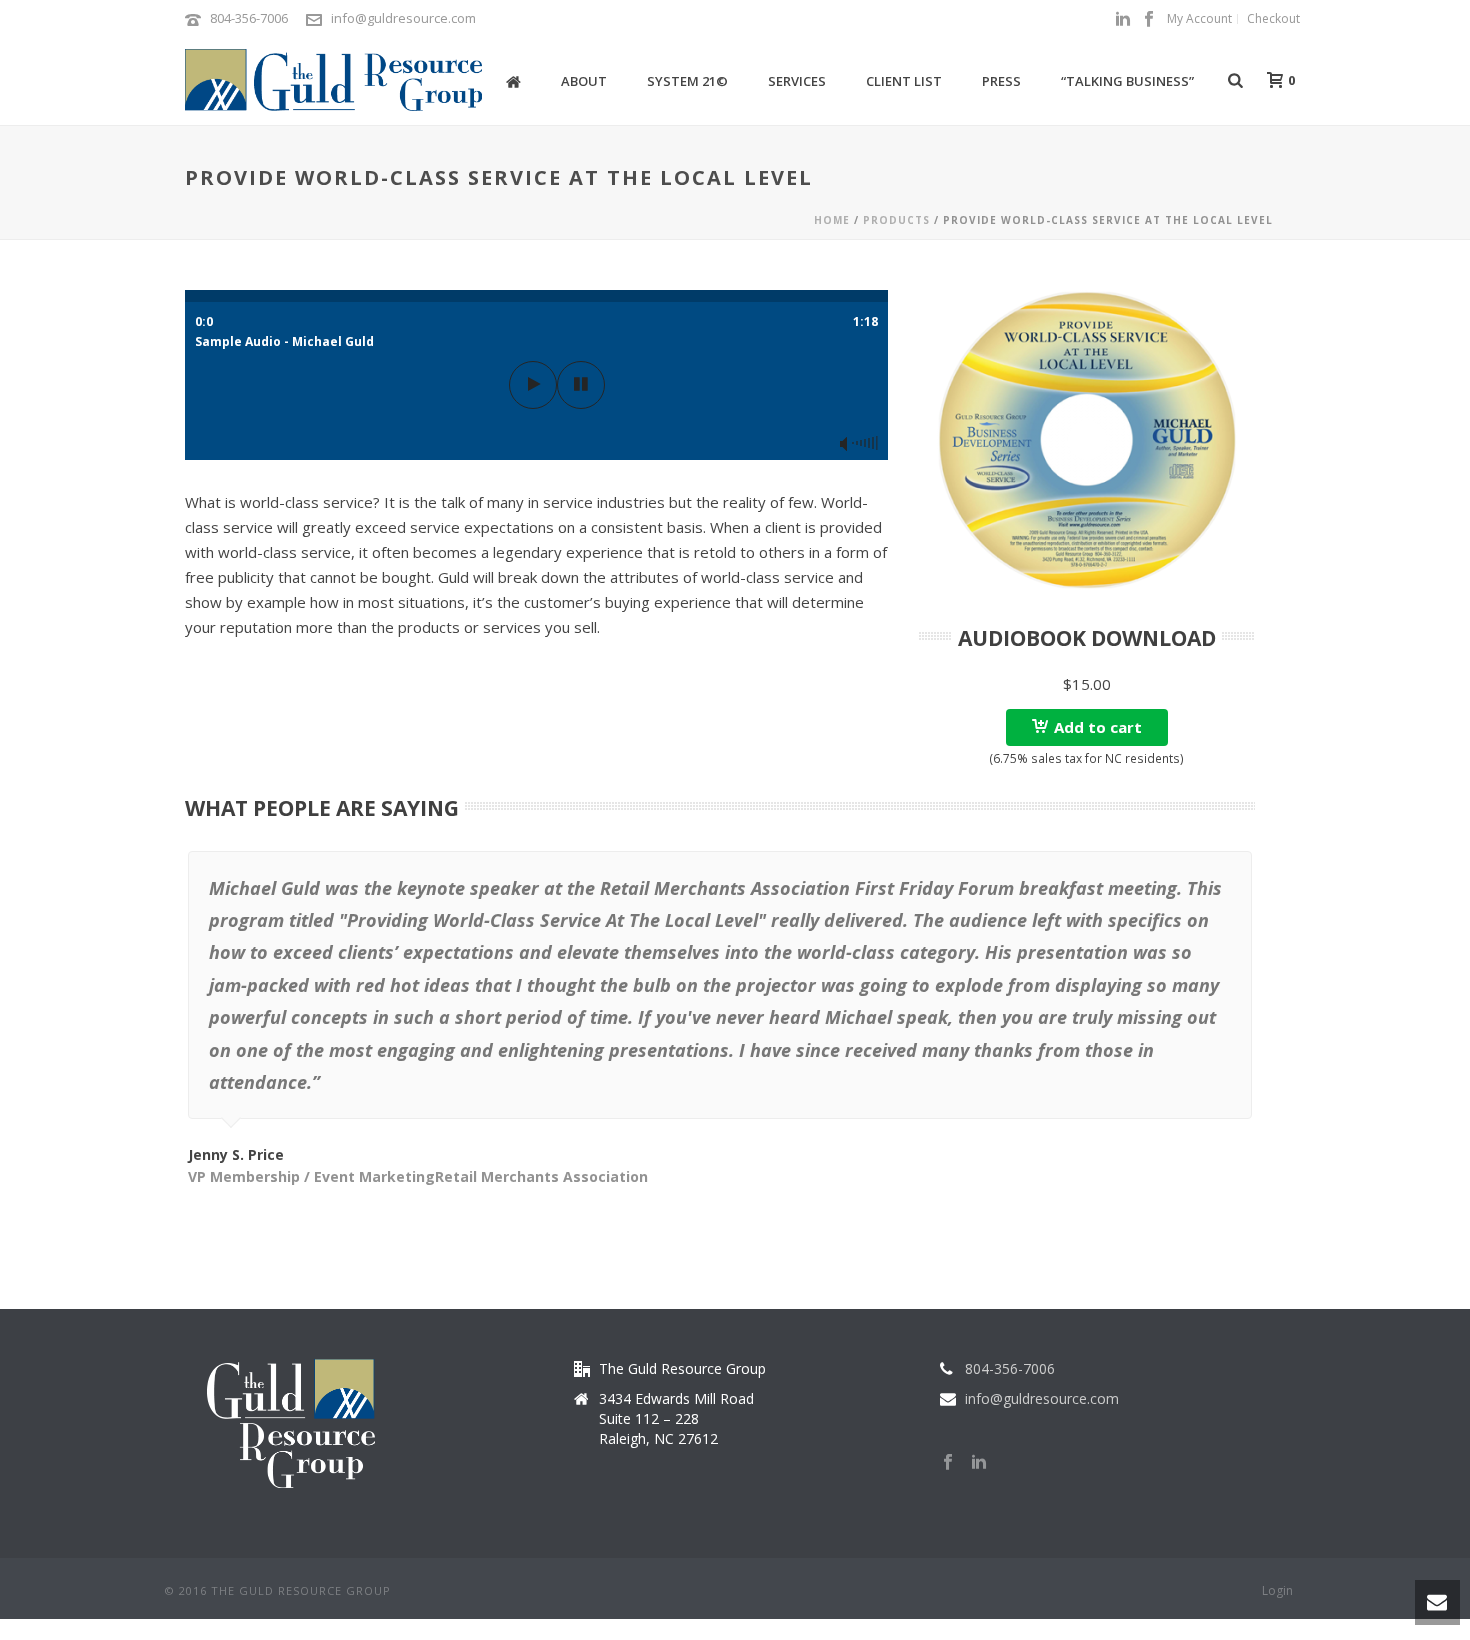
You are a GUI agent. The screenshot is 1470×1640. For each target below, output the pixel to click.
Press (1001, 81)
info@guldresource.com (403, 18)
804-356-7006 (249, 18)
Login (1277, 1591)
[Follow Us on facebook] (948, 1463)
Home (832, 220)
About (584, 81)
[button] (1087, 727)
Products (896, 220)
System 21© (687, 81)
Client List (904, 81)
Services (797, 81)
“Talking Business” (1127, 81)
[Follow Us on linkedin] (979, 1463)
